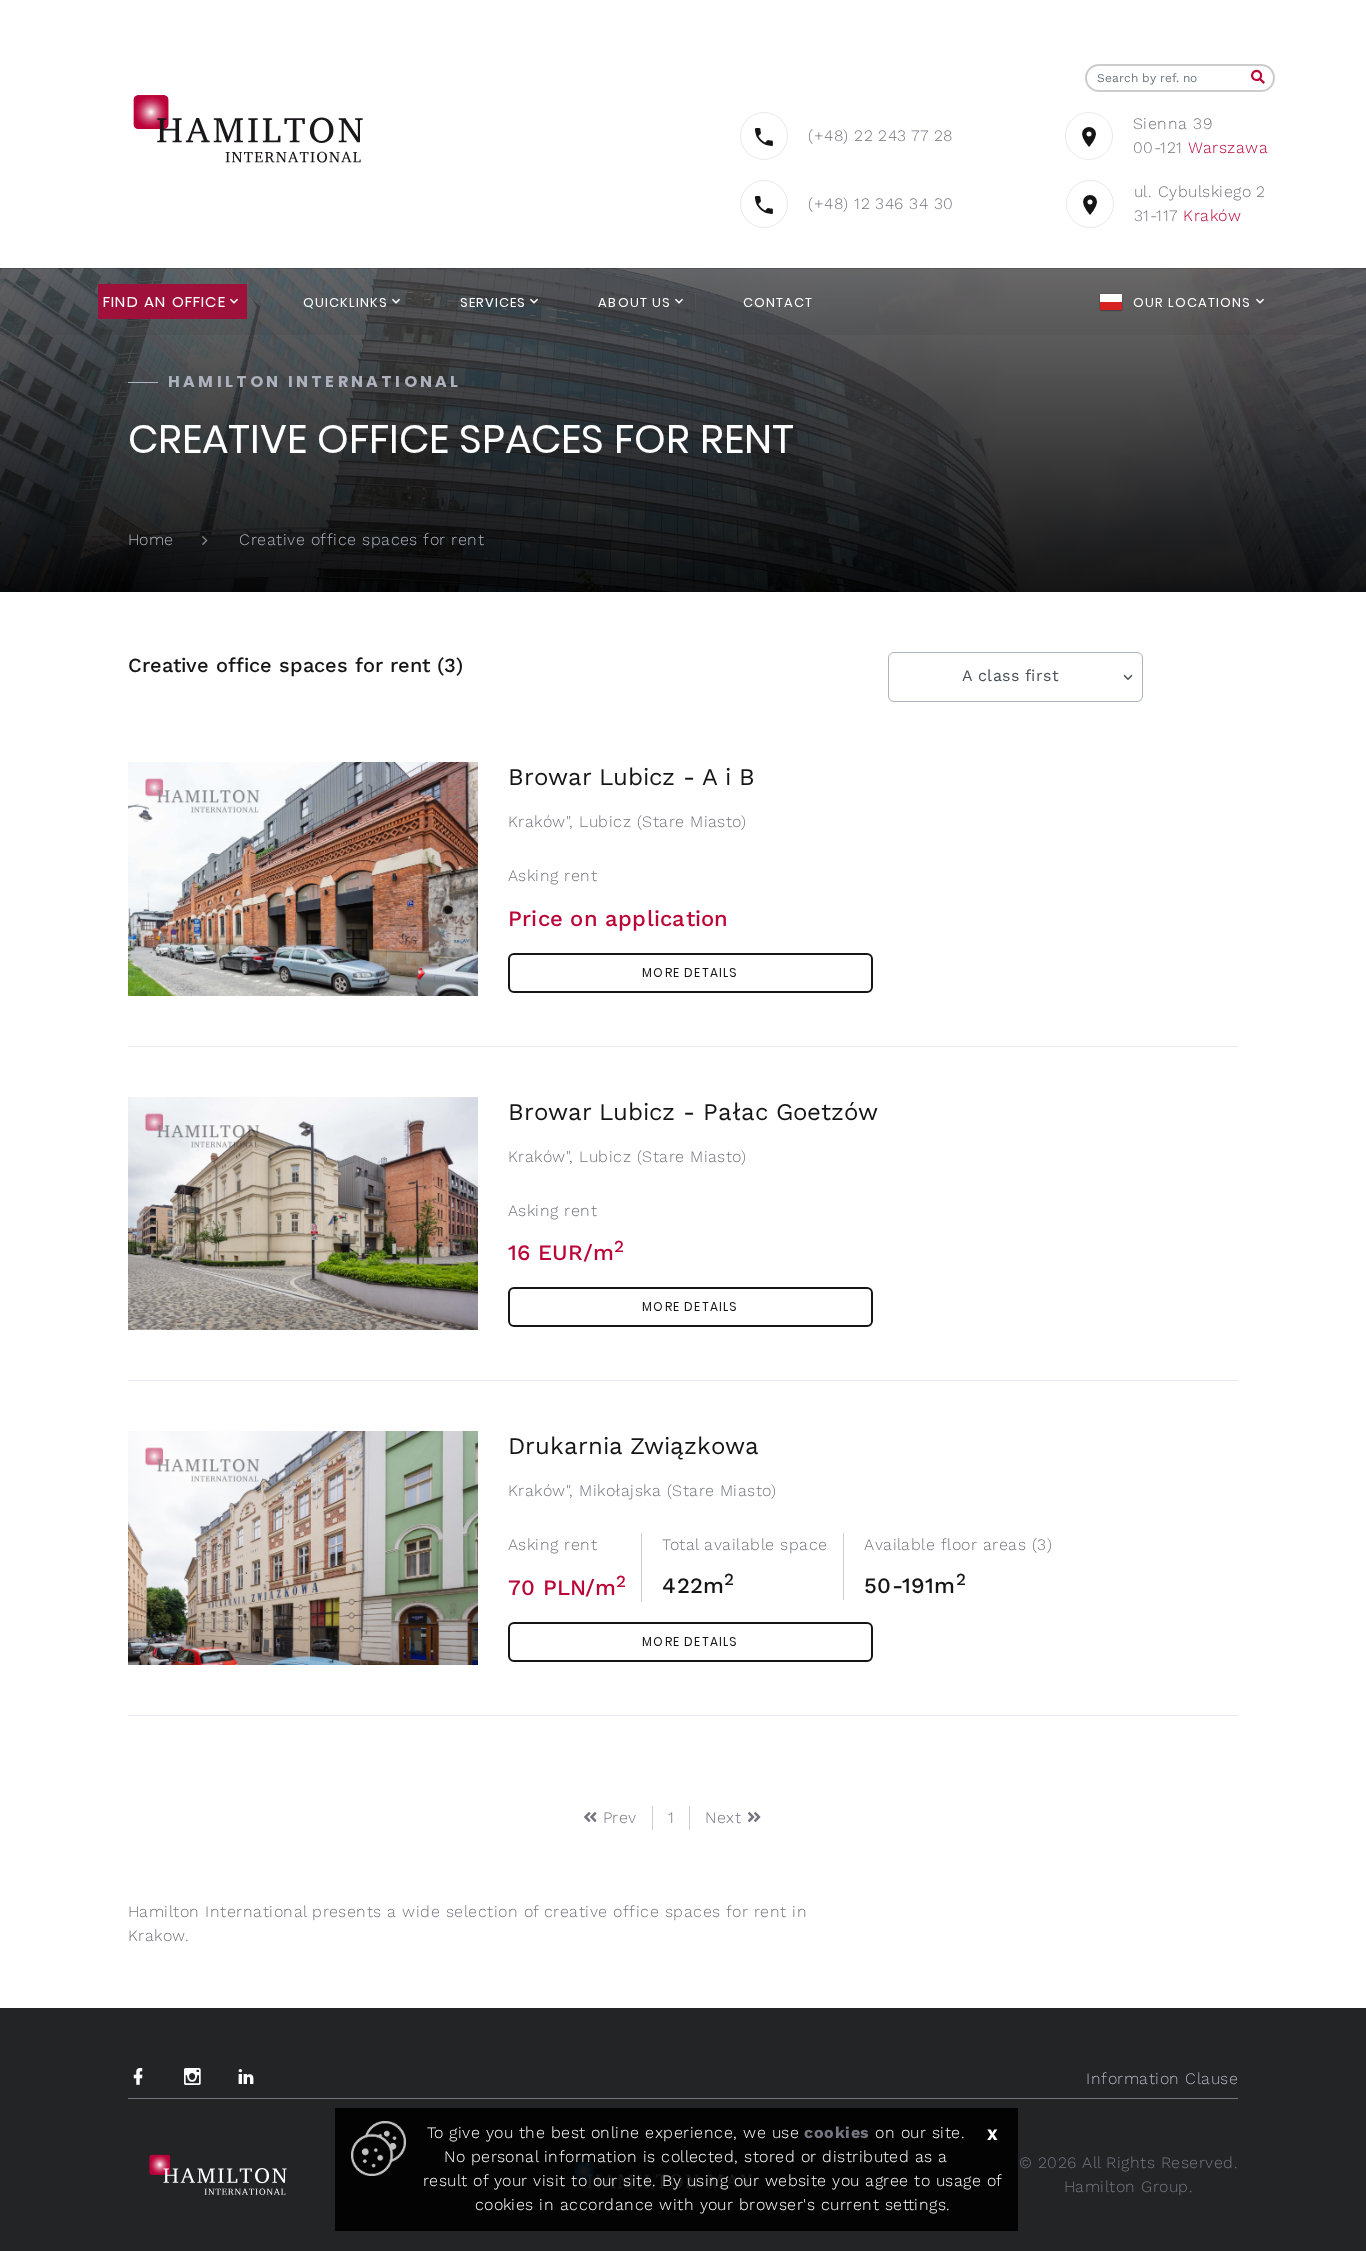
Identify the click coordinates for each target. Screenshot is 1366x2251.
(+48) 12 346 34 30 (881, 203)
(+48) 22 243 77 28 (880, 135)
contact (778, 302)
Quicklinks (345, 302)
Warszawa (1228, 147)
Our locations (1192, 302)
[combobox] (1015, 677)
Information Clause (1162, 2078)
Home (151, 539)
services (493, 302)
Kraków (1212, 215)
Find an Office (164, 302)
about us (634, 302)
